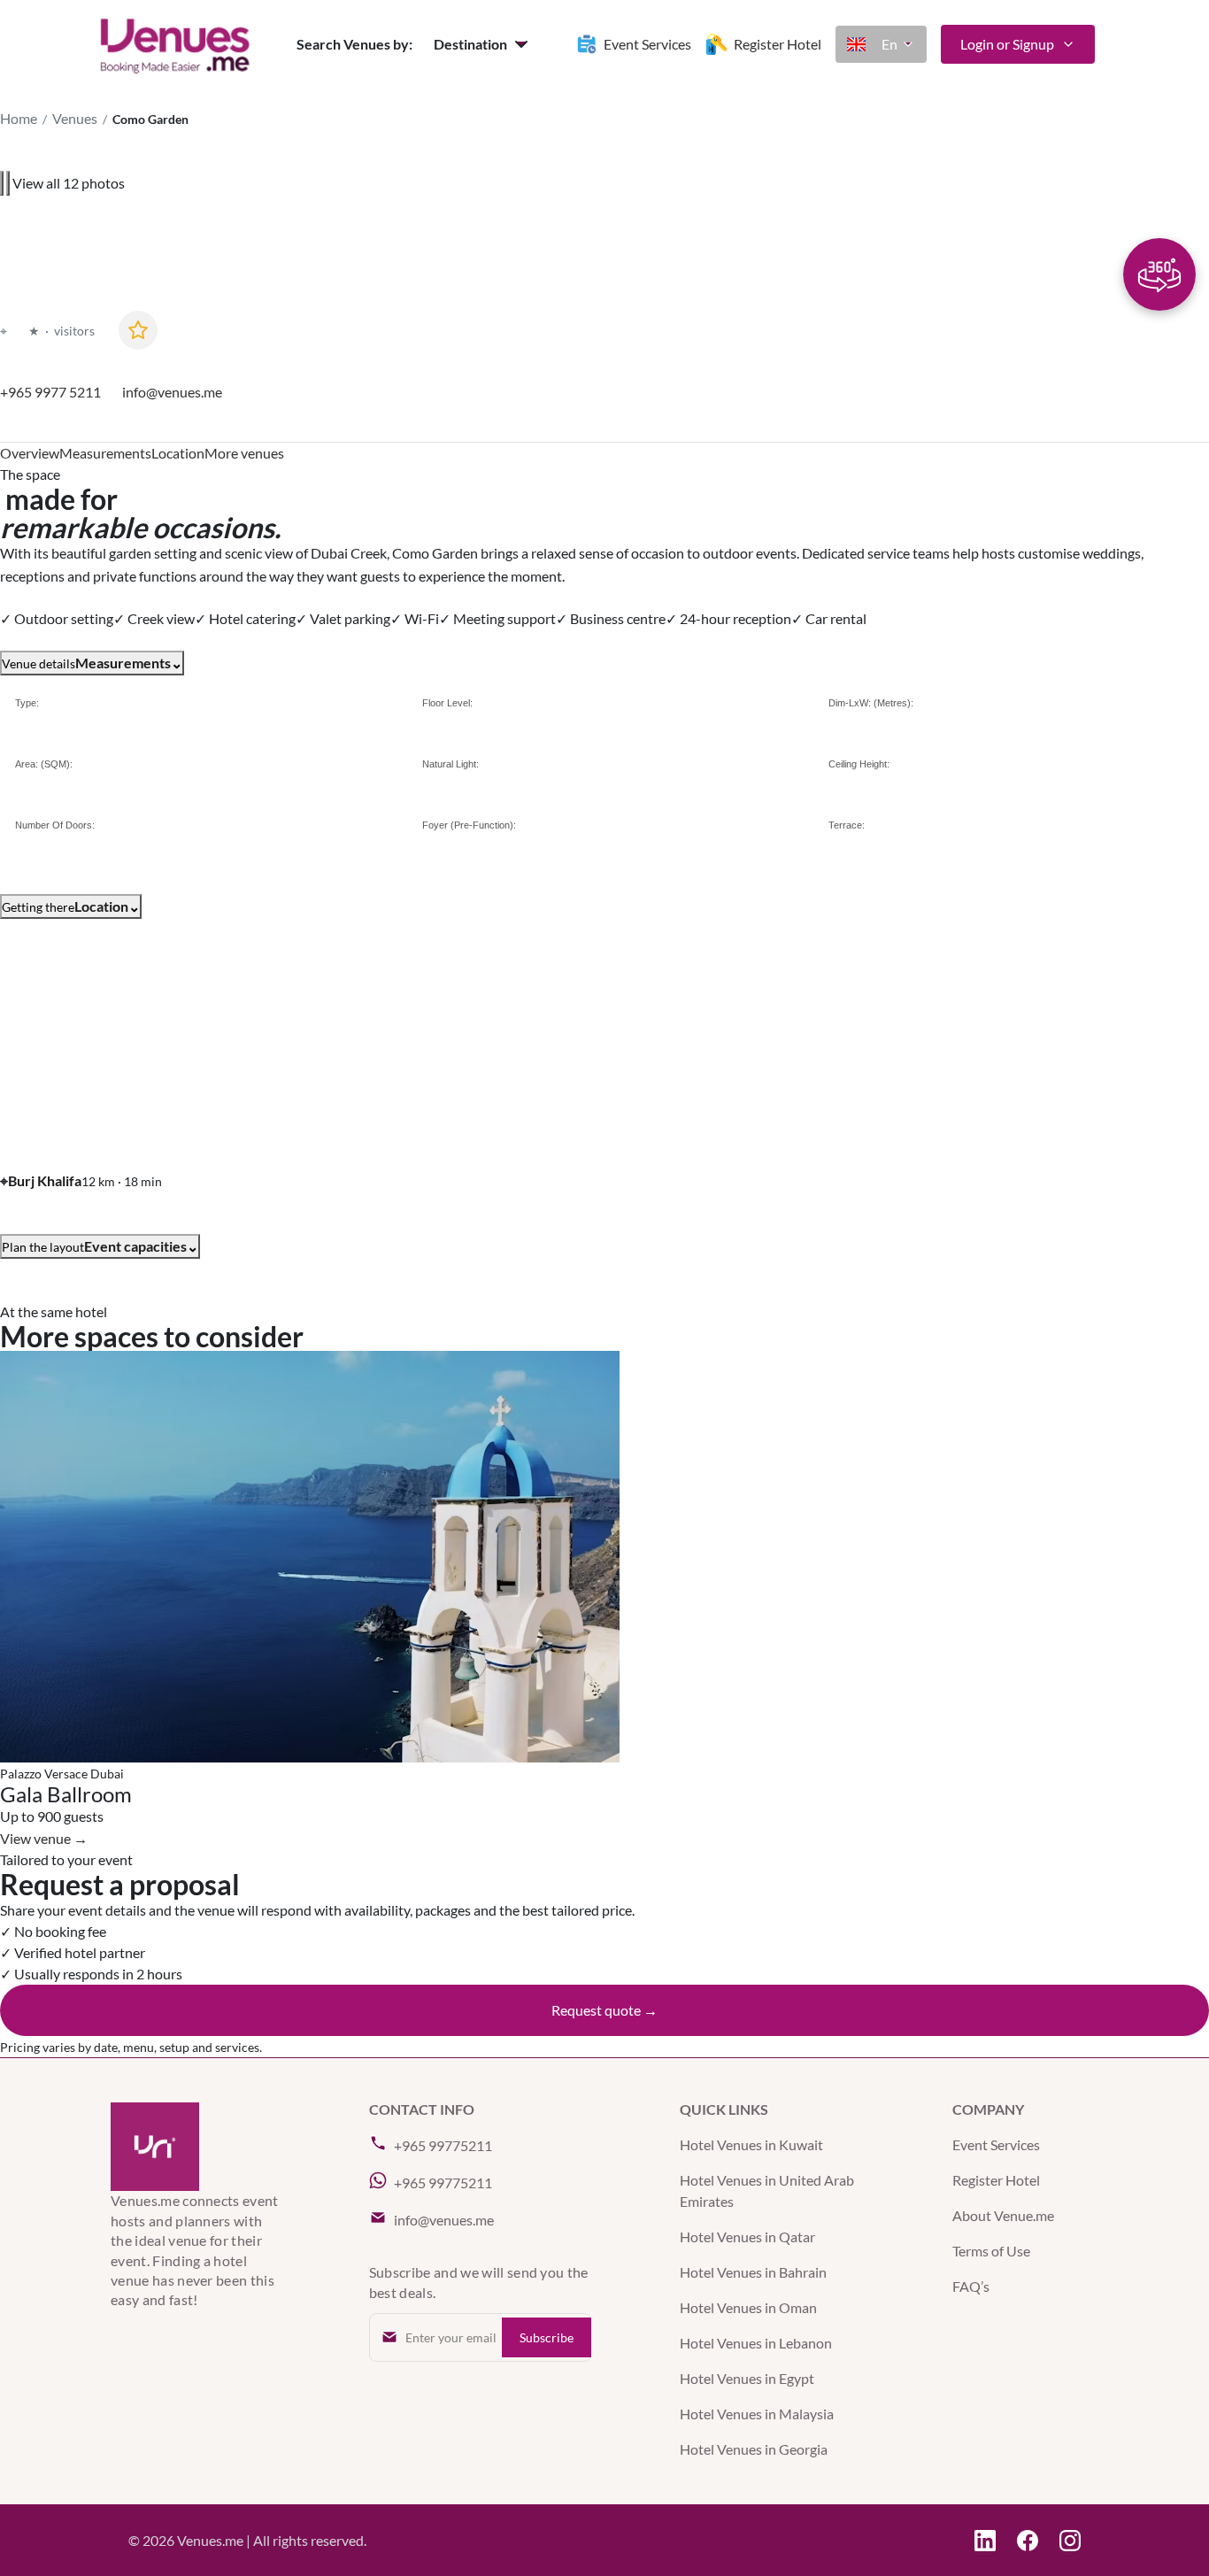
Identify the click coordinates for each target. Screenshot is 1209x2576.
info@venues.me (172, 392)
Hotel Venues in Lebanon (756, 2343)
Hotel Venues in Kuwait (751, 2144)
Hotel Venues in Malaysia (757, 2414)
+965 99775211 (443, 2145)
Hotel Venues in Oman (748, 2307)
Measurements (105, 453)
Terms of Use (991, 2251)
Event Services (996, 2144)
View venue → (44, 1838)
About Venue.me (1003, 2215)
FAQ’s (971, 2286)
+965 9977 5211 (50, 392)
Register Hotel (996, 2180)
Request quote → (604, 2010)
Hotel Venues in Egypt (747, 2378)
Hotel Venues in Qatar (747, 2237)
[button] (483, 44)
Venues (75, 118)
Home (19, 118)
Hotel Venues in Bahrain (753, 2272)
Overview (30, 453)
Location (178, 453)
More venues (244, 453)
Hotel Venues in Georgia (754, 2449)
